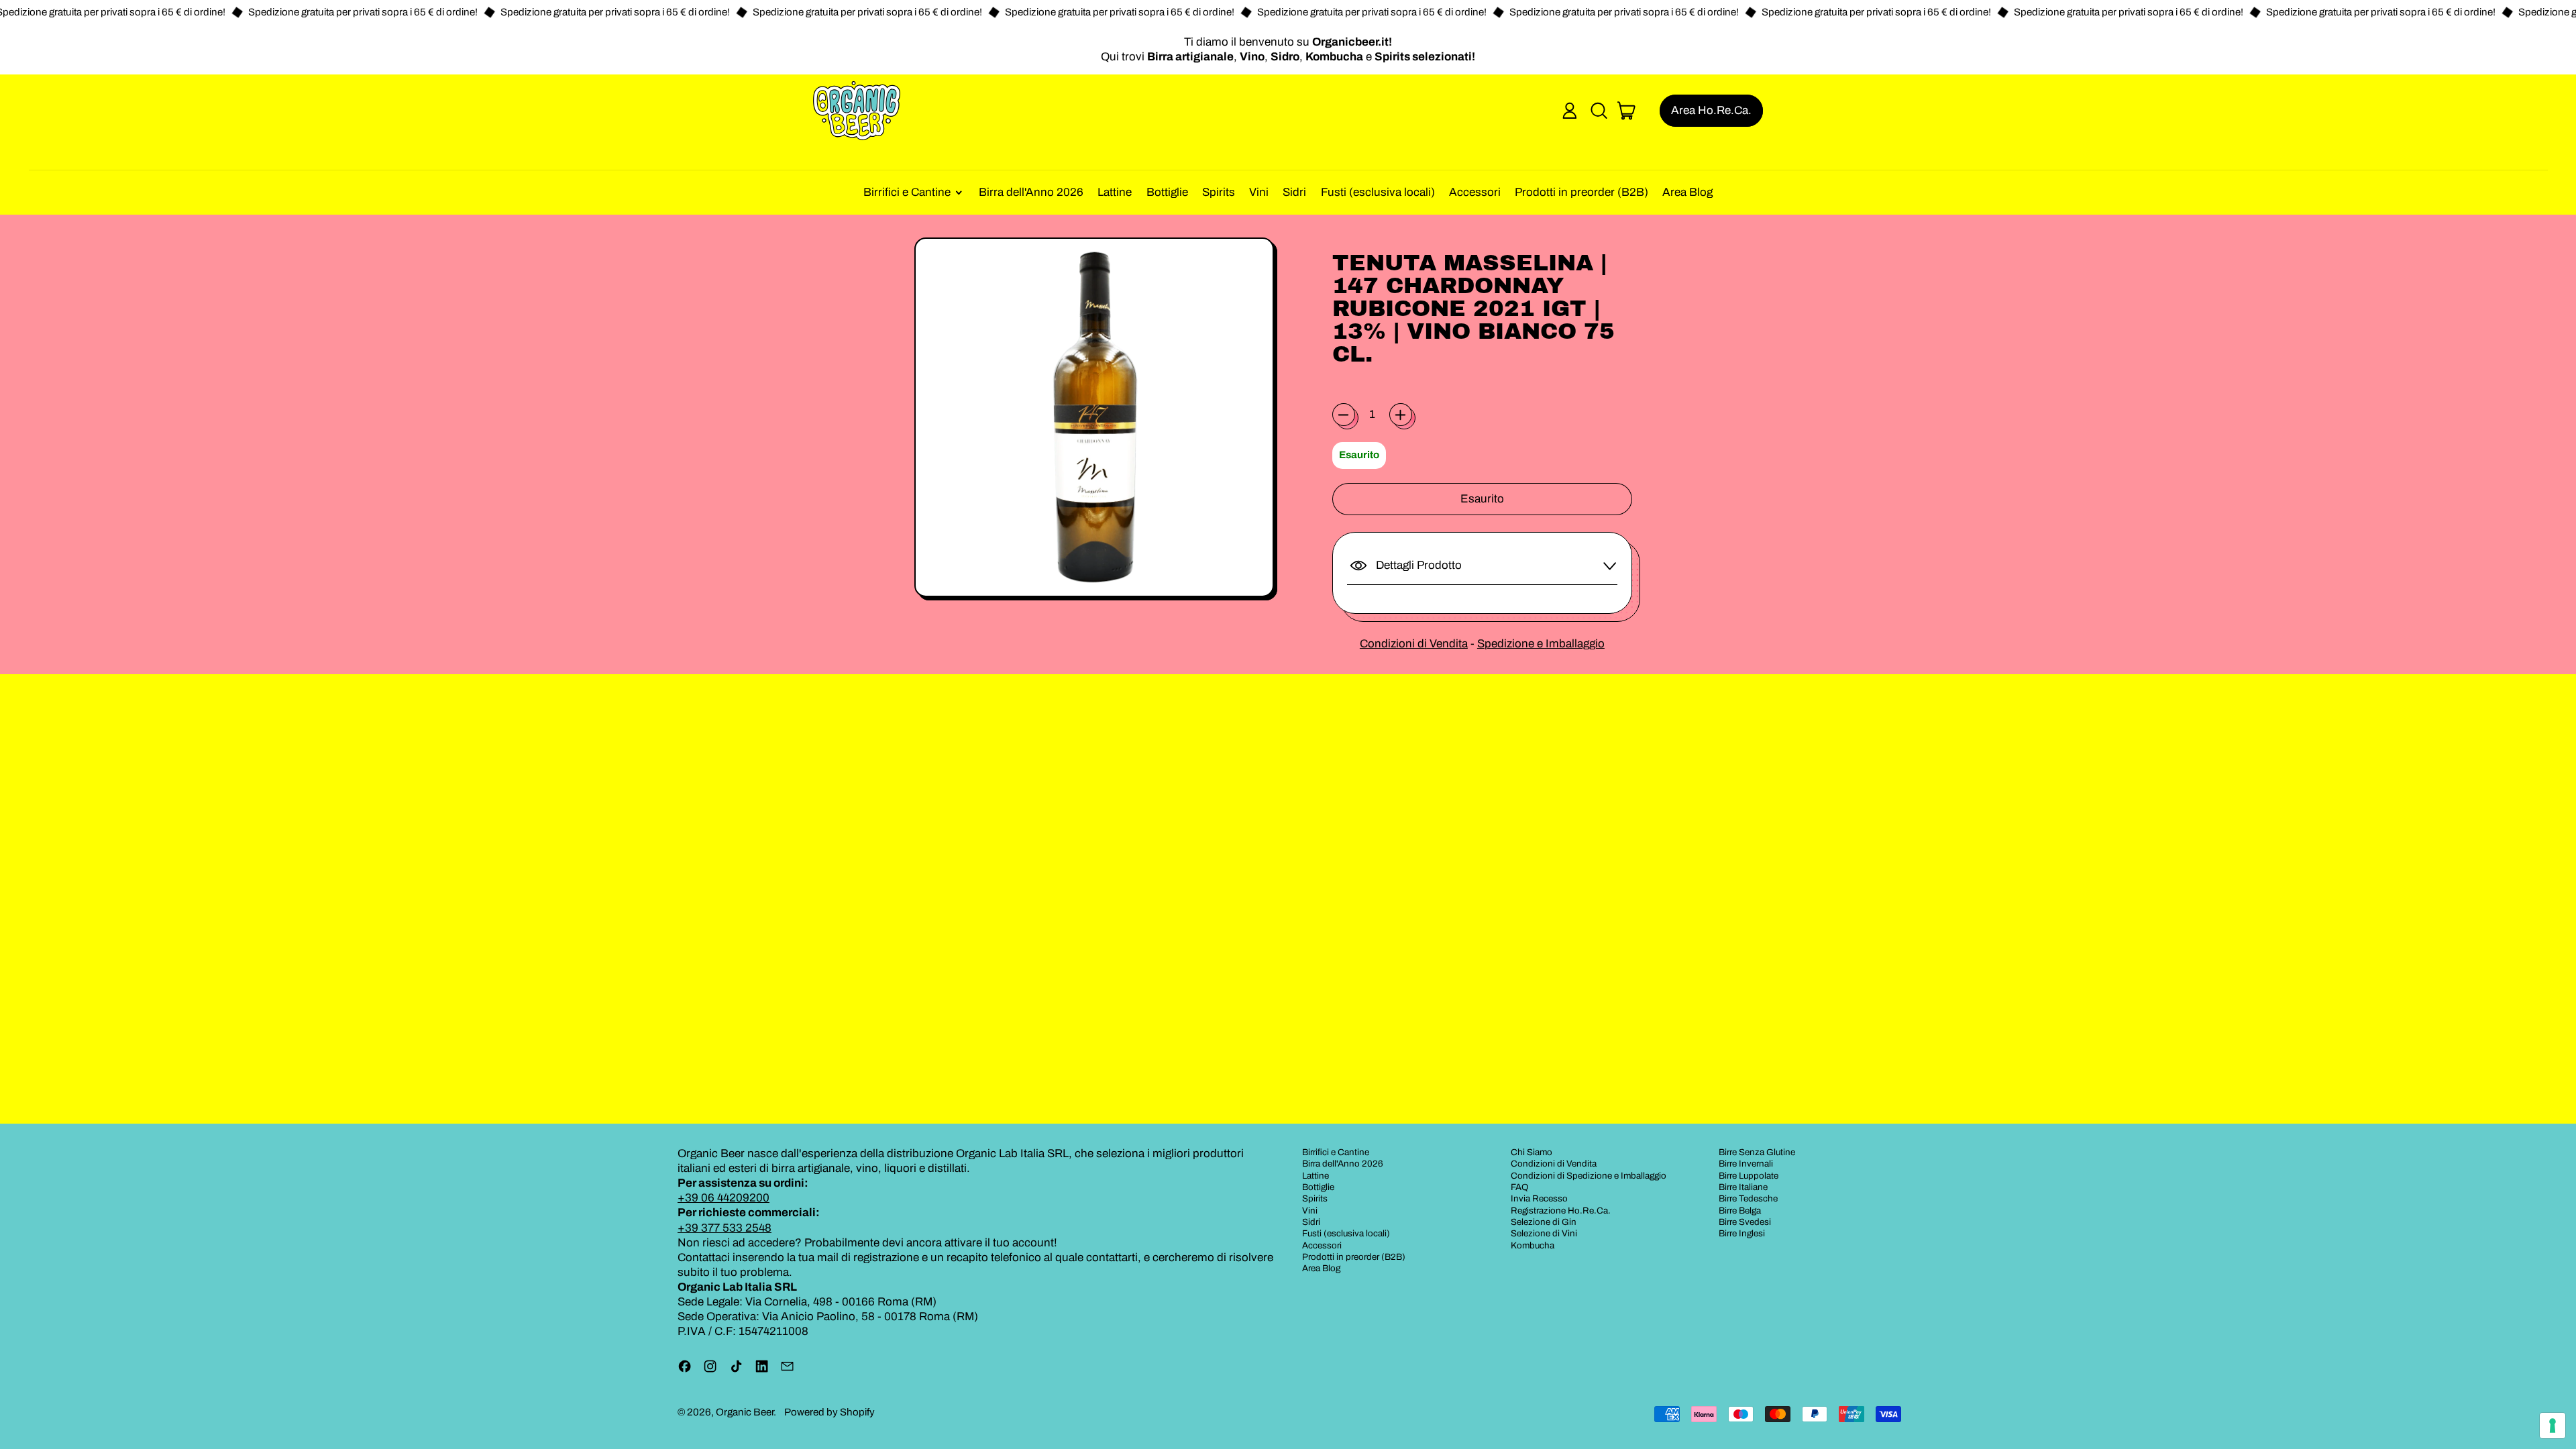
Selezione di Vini (1544, 1233)
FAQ (1520, 1187)
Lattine (1115, 192)
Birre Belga (1740, 1211)
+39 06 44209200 (723, 1198)
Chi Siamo (1532, 1152)
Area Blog (1687, 192)
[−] (1344, 415)
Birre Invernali (1746, 1164)
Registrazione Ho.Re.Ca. (1561, 1211)
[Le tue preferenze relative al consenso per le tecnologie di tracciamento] (2553, 1426)
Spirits (1219, 192)
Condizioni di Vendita (1414, 644)
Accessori (1475, 192)
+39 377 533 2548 (724, 1228)
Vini (1259, 192)
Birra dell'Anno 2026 (1031, 192)
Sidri (1294, 192)
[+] (1401, 415)
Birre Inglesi (1742, 1233)
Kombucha (1533, 1245)
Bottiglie (1167, 192)
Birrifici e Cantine (1336, 1152)
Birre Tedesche (1748, 1198)
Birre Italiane (1743, 1187)
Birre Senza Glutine (1757, 1152)
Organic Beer (745, 1412)
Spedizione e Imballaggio (1541, 644)
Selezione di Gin (1544, 1222)
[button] (1599, 111)
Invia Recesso (1539, 1198)
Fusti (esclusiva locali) (1378, 192)
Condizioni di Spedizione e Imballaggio (1589, 1176)
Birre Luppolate (1749, 1176)
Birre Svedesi (1745, 1222)
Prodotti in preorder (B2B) (1581, 192)
